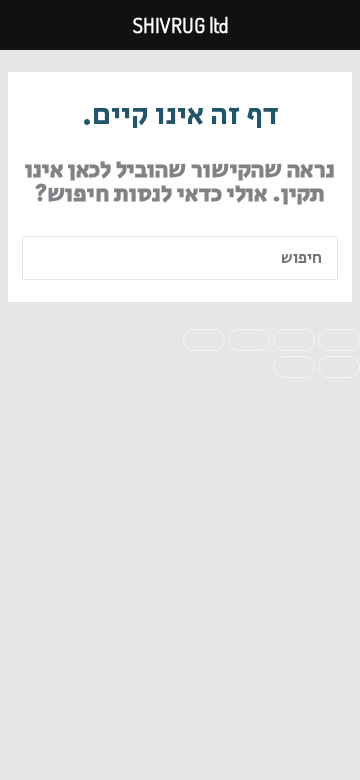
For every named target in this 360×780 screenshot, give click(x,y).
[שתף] (249, 340)
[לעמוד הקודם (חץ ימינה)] (339, 367)
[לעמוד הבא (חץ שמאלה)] (294, 367)
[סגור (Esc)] (204, 340)
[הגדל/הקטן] (339, 340)
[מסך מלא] (294, 340)
